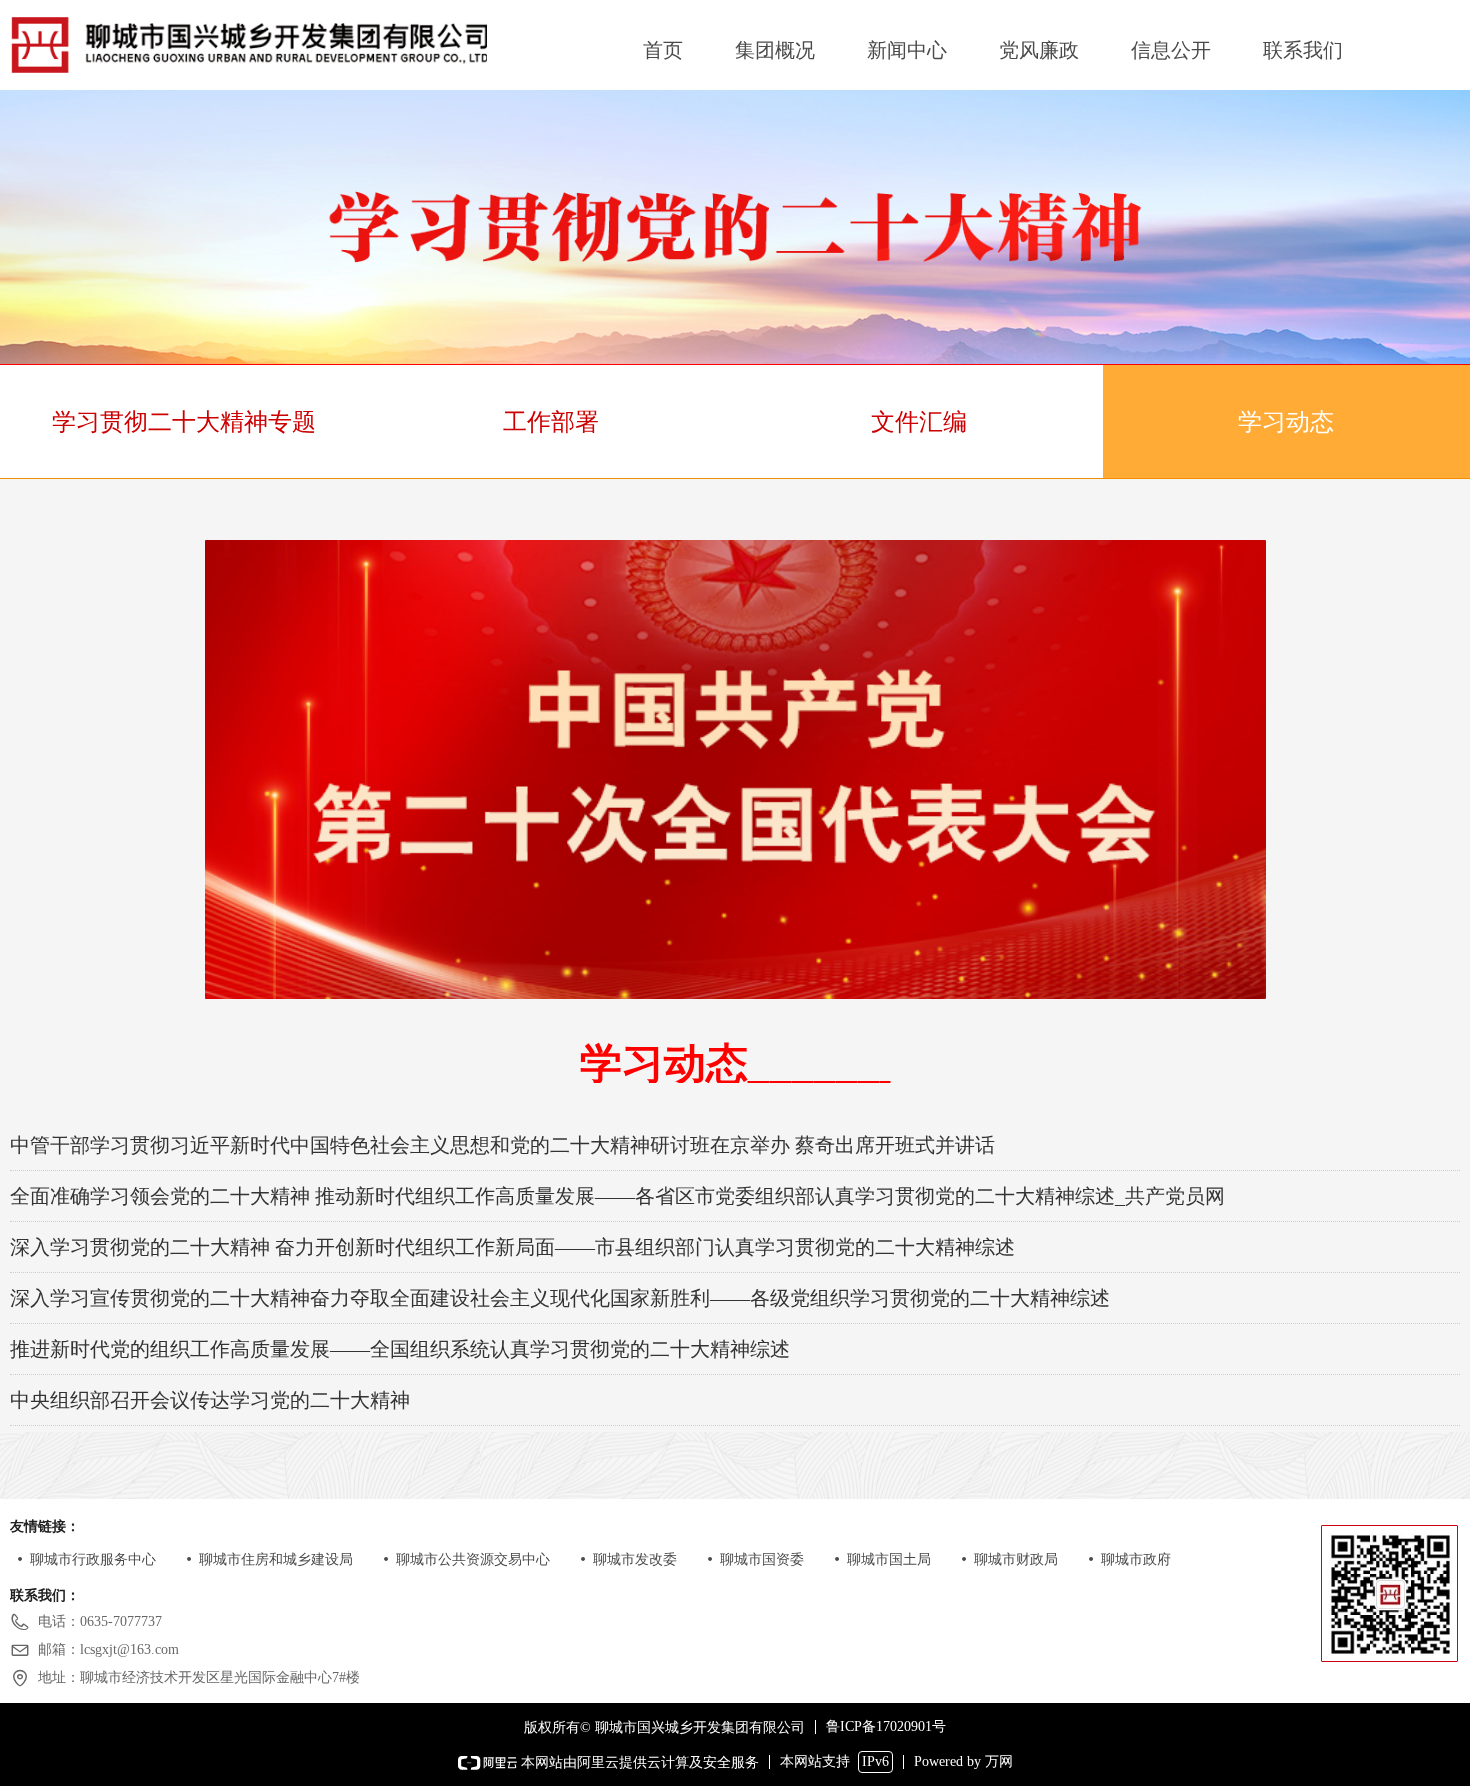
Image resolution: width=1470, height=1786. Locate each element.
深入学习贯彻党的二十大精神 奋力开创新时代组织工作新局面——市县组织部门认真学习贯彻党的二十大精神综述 (512, 1247)
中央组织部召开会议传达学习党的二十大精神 (210, 1400)
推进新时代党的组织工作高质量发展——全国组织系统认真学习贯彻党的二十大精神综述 (400, 1349)
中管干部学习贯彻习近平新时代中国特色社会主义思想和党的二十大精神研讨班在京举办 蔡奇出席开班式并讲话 (502, 1145)
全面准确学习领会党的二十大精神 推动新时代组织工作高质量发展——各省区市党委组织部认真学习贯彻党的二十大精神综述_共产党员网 (617, 1196)
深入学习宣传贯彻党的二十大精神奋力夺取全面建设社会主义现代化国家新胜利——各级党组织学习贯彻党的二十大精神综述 (560, 1298)
